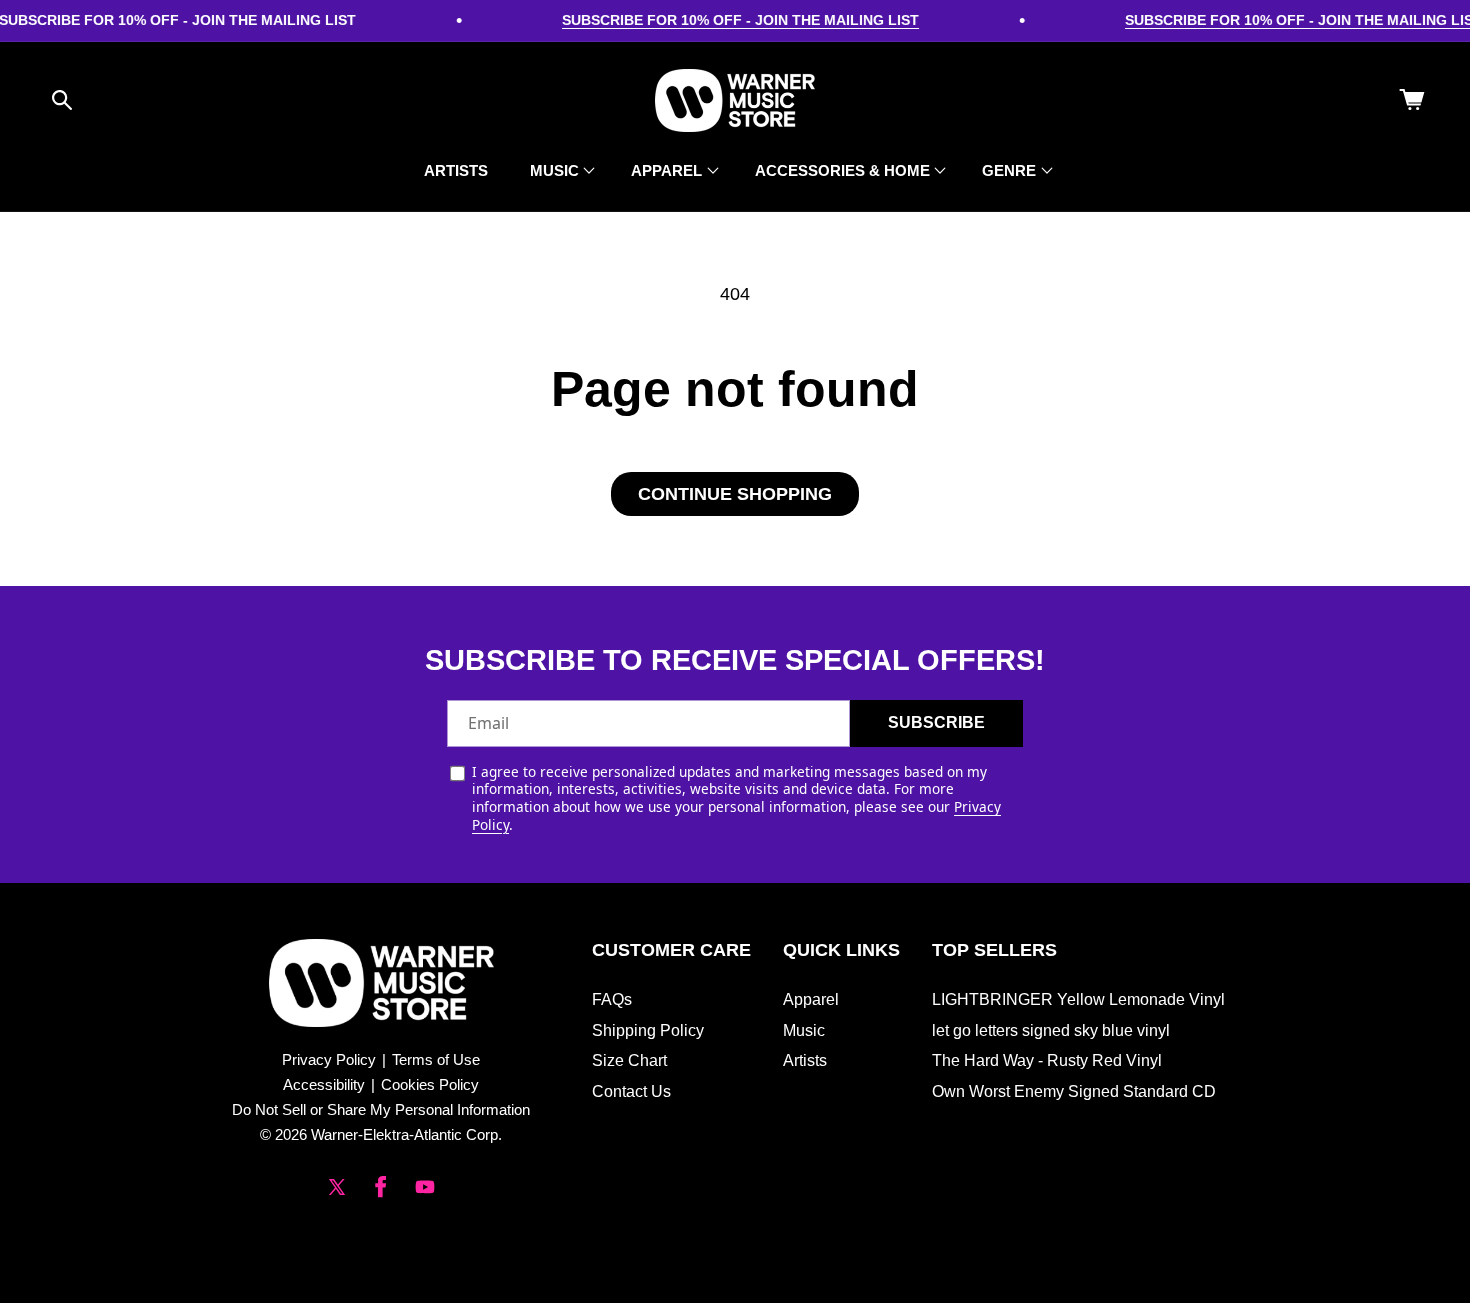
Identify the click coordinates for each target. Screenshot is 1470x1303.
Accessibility (324, 1084)
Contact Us (631, 1091)
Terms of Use (436, 1059)
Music (804, 1030)
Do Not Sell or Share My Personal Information (381, 1109)
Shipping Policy (648, 1030)
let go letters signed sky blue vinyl (1051, 1030)
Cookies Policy (430, 1084)
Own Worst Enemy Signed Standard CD (1074, 1091)
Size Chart (629, 1060)
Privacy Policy (329, 1059)
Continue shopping (735, 494)
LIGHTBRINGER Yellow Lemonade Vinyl (1078, 999)
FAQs (612, 999)
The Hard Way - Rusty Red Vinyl (1047, 1060)
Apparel (811, 999)
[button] (62, 100)
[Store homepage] (381, 983)
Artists (805, 1060)
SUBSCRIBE (936, 722)
